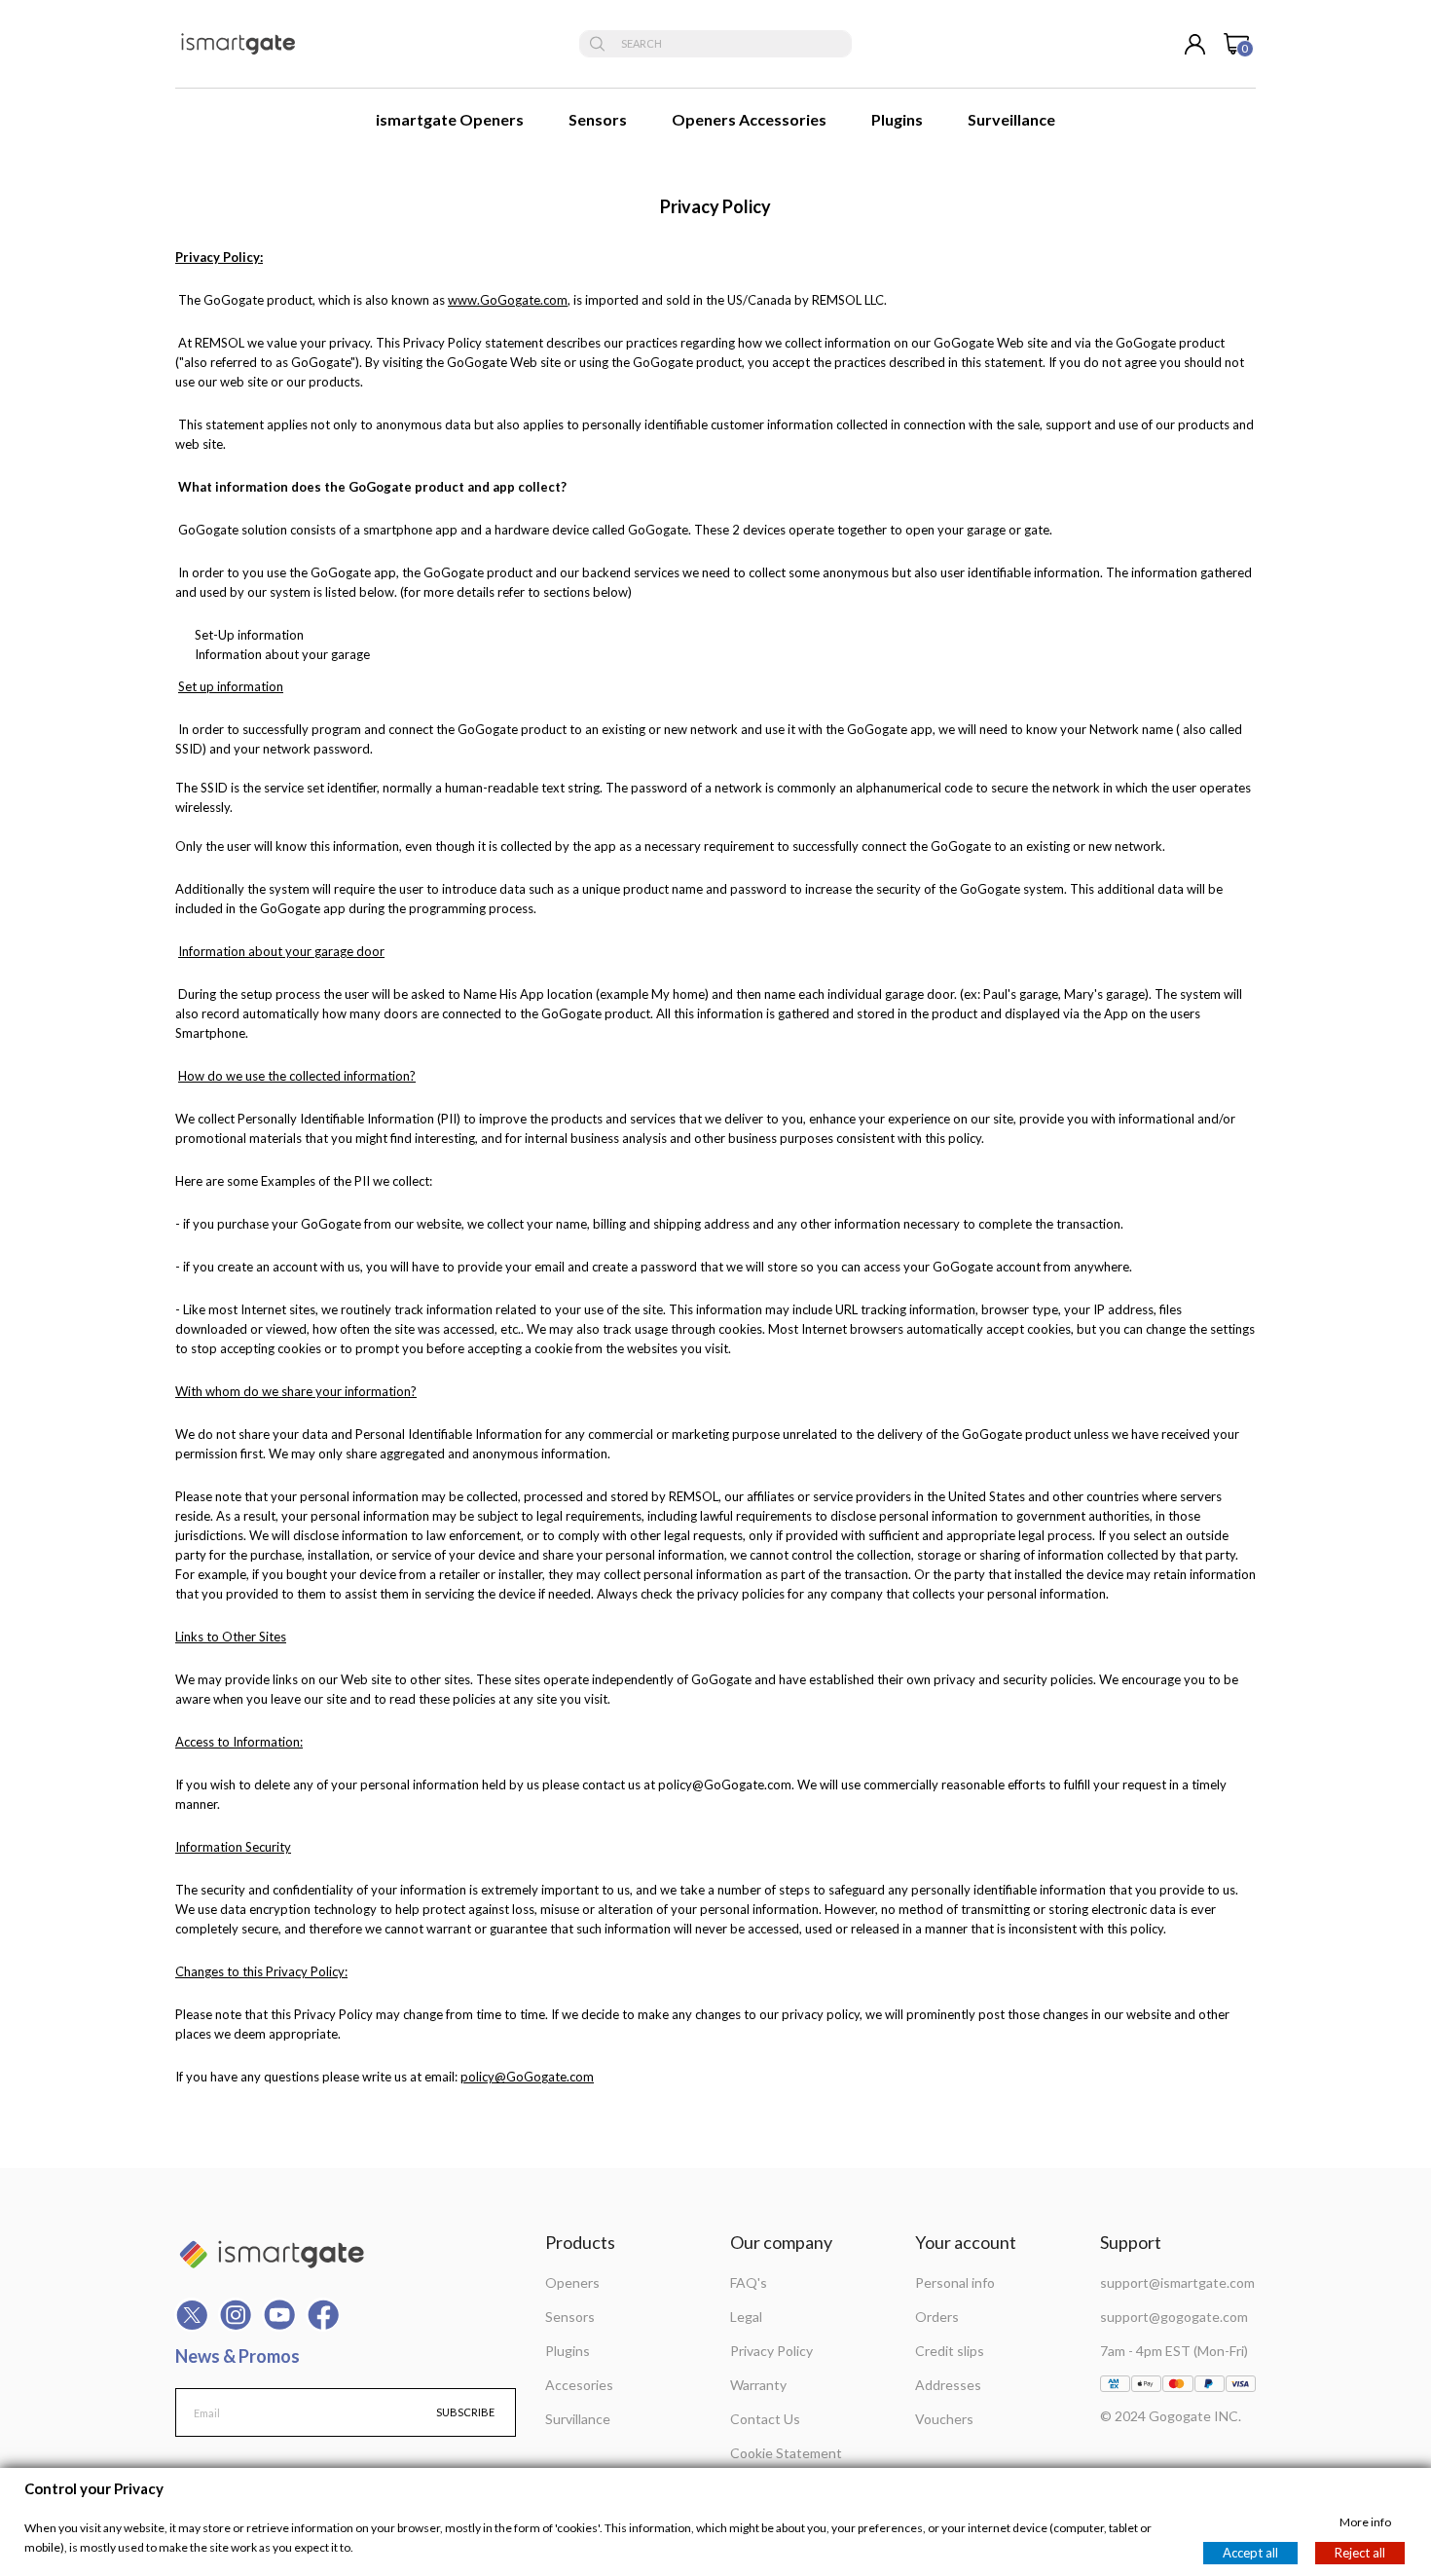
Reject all (1360, 2553)
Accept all (1250, 2553)
